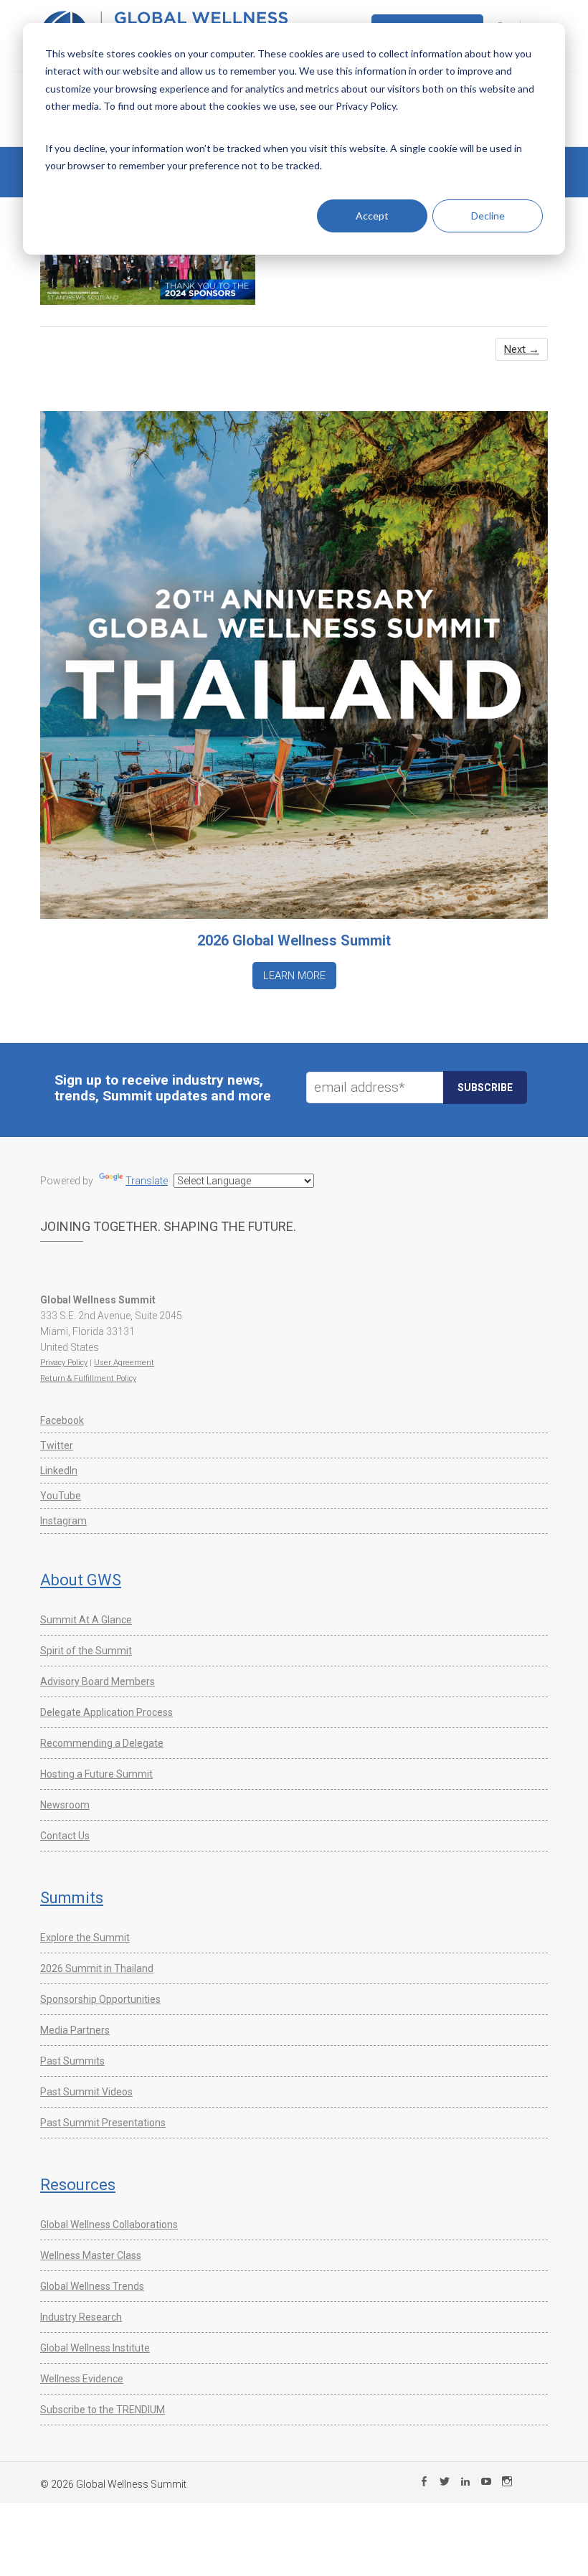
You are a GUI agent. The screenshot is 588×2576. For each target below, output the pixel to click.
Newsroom (65, 1805)
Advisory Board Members (98, 1681)
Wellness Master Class (91, 2255)
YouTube (61, 1496)
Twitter (57, 1445)
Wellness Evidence (82, 2379)
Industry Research (81, 2317)
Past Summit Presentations (103, 2123)
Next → (522, 349)
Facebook (62, 1420)
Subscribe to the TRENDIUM (103, 2410)
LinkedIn (59, 1471)
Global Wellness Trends (92, 2286)
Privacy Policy (64, 1363)
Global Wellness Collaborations (109, 2224)
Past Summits (72, 2061)
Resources (78, 2185)
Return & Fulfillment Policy (88, 1378)
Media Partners (75, 2030)
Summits (72, 1898)
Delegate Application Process (106, 1712)
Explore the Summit (85, 1938)
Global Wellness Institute (95, 2348)
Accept (372, 216)
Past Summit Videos (86, 2092)
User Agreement (124, 1363)
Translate (147, 1181)
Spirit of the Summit (86, 1651)
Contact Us (65, 1836)
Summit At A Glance (86, 1620)
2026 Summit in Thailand (97, 1968)
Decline (488, 216)
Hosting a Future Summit (96, 1774)
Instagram (63, 1521)
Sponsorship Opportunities (100, 1999)
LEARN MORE (294, 976)
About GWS (81, 1580)
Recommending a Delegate (102, 1743)
